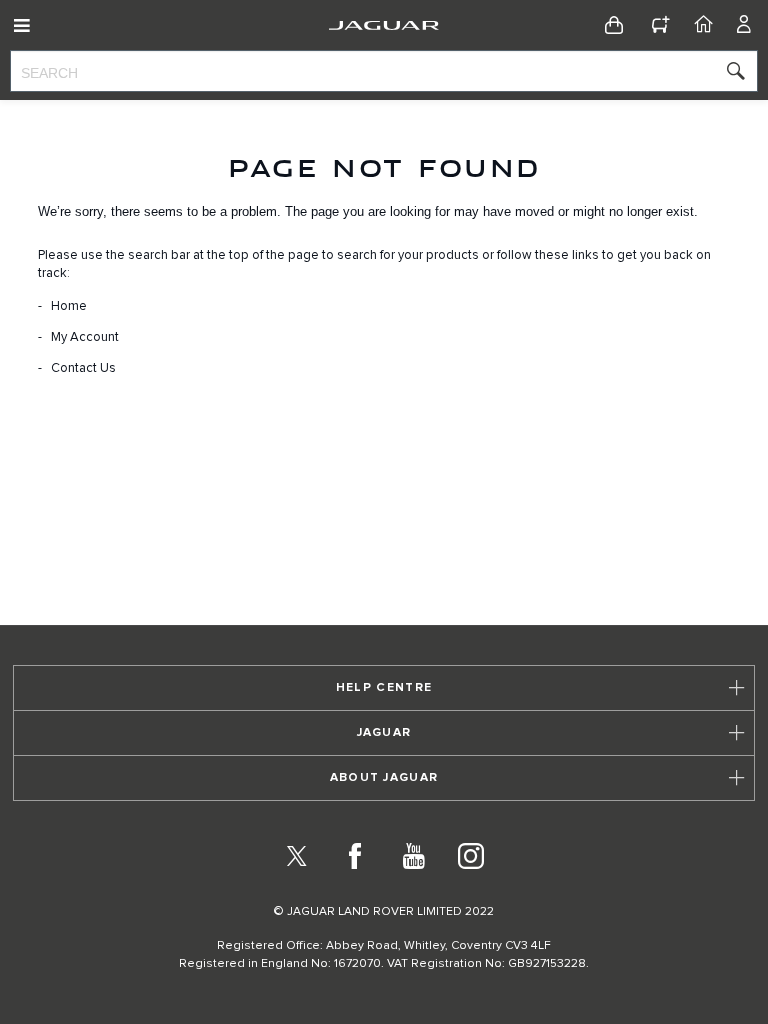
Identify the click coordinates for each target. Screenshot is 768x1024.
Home (69, 306)
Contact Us (83, 368)
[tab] (384, 688)
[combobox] (384, 71)
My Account (85, 337)
